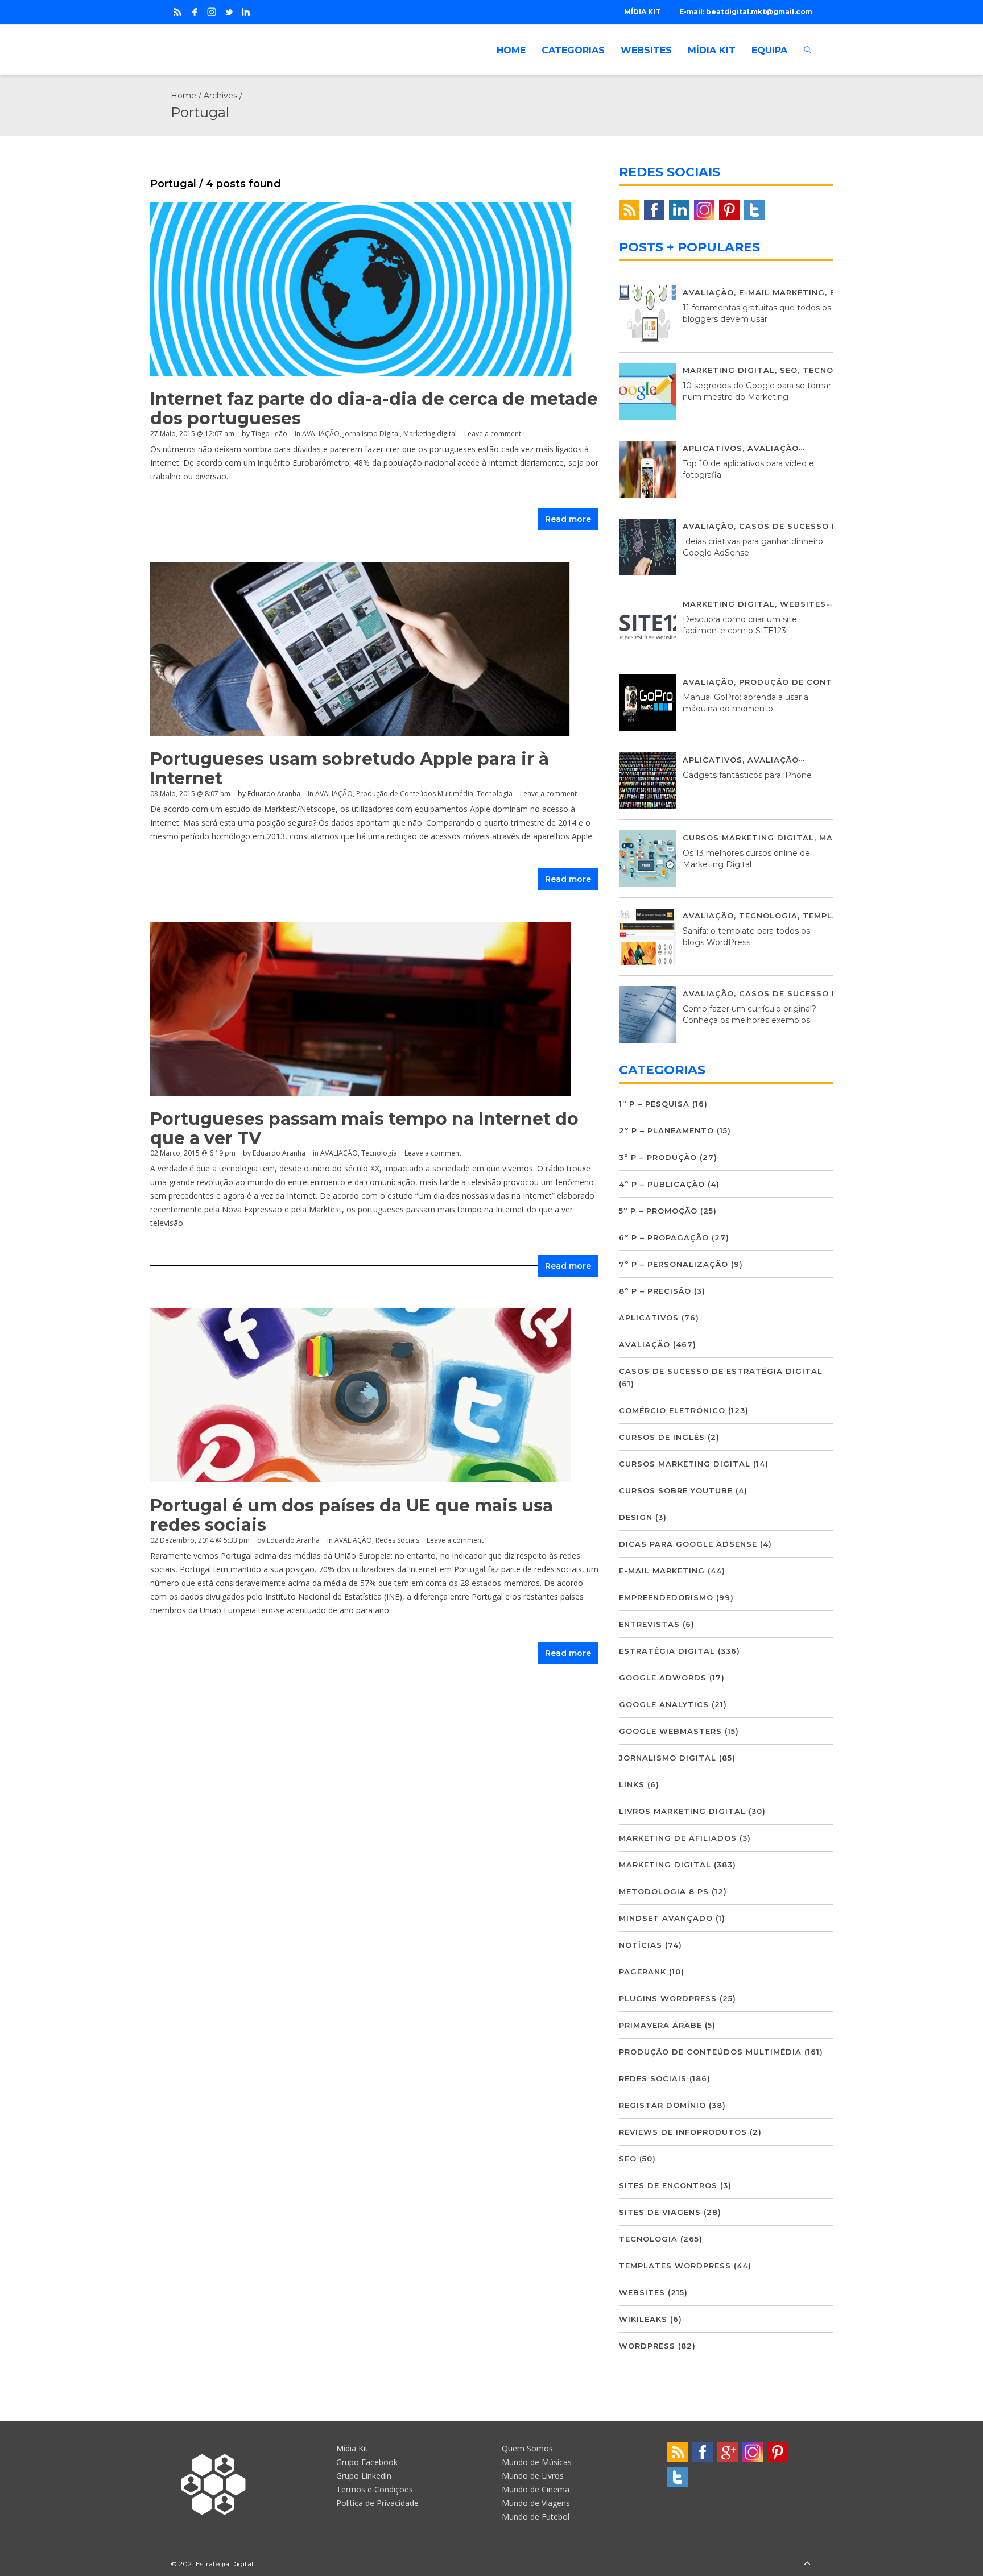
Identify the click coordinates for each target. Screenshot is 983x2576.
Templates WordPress (675, 2266)
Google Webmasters (670, 1731)
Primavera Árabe (660, 2025)
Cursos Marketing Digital (748, 838)
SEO (789, 370)
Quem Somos (527, 2448)
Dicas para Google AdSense (688, 1544)
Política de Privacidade (377, 2503)
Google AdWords (663, 1678)
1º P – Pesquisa (654, 1104)
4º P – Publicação (662, 1184)
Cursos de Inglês (662, 1437)
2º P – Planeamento (666, 1130)
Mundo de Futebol (536, 2517)
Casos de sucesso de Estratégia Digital (721, 1371)
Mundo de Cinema (536, 2489)
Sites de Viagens (660, 2212)
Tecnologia (495, 794)
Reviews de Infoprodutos (683, 2132)
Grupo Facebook (367, 2462)
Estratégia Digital (667, 1651)
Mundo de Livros (533, 2476)
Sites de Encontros (668, 2185)
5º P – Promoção (658, 1211)
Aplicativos (713, 448)
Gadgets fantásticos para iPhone (747, 775)
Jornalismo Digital (371, 434)
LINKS (632, 1784)
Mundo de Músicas (537, 2462)
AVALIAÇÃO (321, 434)
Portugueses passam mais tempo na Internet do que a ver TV (364, 1128)
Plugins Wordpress (668, 1998)
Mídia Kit (352, 2448)
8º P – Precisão (655, 1291)
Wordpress (647, 2346)
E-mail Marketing (782, 292)
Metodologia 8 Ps (664, 1891)
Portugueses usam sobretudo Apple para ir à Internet (350, 769)
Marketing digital (430, 434)
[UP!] (807, 2564)
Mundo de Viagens (536, 2503)
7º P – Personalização (674, 1264)
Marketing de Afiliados (678, 1838)
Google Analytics (664, 1704)
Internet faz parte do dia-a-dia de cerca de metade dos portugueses (374, 409)
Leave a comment (493, 434)
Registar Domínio (662, 2105)
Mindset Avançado (666, 1918)
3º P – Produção (658, 1157)
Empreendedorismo (666, 1597)
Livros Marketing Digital (682, 1811)
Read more (568, 519)
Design (636, 1517)
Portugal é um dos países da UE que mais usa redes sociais (352, 1515)
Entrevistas (649, 1624)
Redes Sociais (397, 1540)
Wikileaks (643, 2319)
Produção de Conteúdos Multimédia (415, 794)
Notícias (641, 1945)
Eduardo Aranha (274, 794)
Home (183, 96)
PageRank (643, 1972)
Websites (803, 604)
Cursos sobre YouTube (676, 1490)
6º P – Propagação (664, 1237)
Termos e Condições (375, 2489)
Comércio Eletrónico (672, 1410)
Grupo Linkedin (364, 2476)
